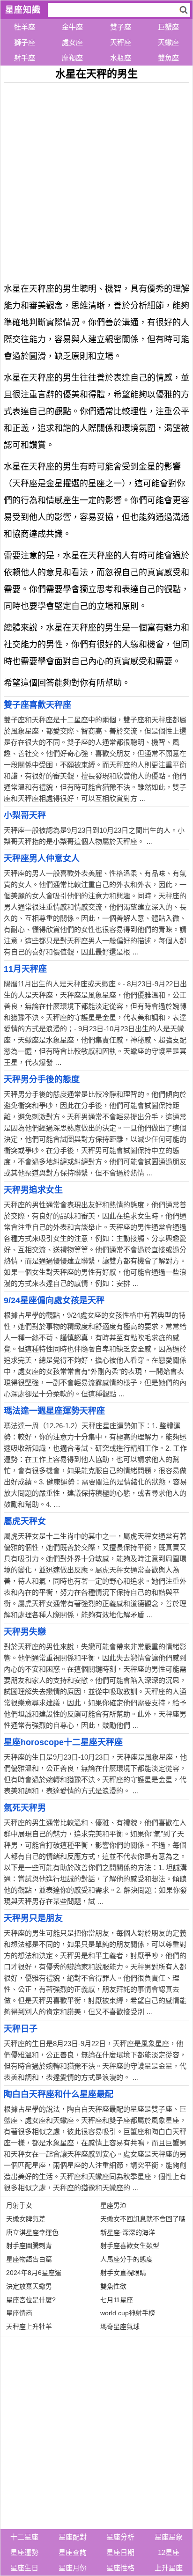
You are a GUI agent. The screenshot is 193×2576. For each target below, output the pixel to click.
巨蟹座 (168, 27)
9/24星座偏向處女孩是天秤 (54, 1300)
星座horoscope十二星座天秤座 (63, 1742)
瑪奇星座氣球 (120, 2326)
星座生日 (24, 2568)
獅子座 (25, 42)
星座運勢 (24, 2552)
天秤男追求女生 (33, 1190)
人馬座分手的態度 (126, 2259)
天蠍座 (168, 42)
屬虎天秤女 (25, 1521)
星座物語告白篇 (29, 2259)
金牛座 (72, 27)
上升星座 (169, 2568)
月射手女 (19, 2205)
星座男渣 (113, 2205)
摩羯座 (72, 58)
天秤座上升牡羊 (29, 2326)
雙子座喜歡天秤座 (37, 705)
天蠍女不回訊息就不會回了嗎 (143, 2219)
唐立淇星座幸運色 (32, 2232)
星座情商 (19, 2313)
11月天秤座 (25, 969)
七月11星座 (117, 2300)
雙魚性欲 (113, 2286)
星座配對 (73, 2537)
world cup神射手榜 (128, 2313)
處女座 (72, 42)
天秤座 (121, 42)
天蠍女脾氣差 (26, 2219)
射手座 (25, 58)
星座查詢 (73, 2552)
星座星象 (169, 2537)
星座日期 (120, 2552)
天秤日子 (21, 2029)
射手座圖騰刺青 (29, 2246)
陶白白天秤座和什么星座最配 (59, 2094)
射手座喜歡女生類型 (130, 2246)
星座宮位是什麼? (31, 2300)
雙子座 (121, 27)
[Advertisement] (96, 179)
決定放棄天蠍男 (29, 2286)
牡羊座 (25, 27)
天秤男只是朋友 (33, 1918)
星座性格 (120, 2568)
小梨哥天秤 (25, 815)
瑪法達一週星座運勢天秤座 (54, 1411)
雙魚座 (168, 58)
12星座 (169, 2552)
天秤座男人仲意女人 (42, 859)
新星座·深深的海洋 (128, 2232)
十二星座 (24, 2537)
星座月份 (73, 2568)
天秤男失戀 (25, 1632)
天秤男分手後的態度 (42, 1079)
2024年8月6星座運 (34, 2273)
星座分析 (120, 2537)
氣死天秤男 (25, 1808)
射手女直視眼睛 (123, 2273)
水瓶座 (121, 58)
